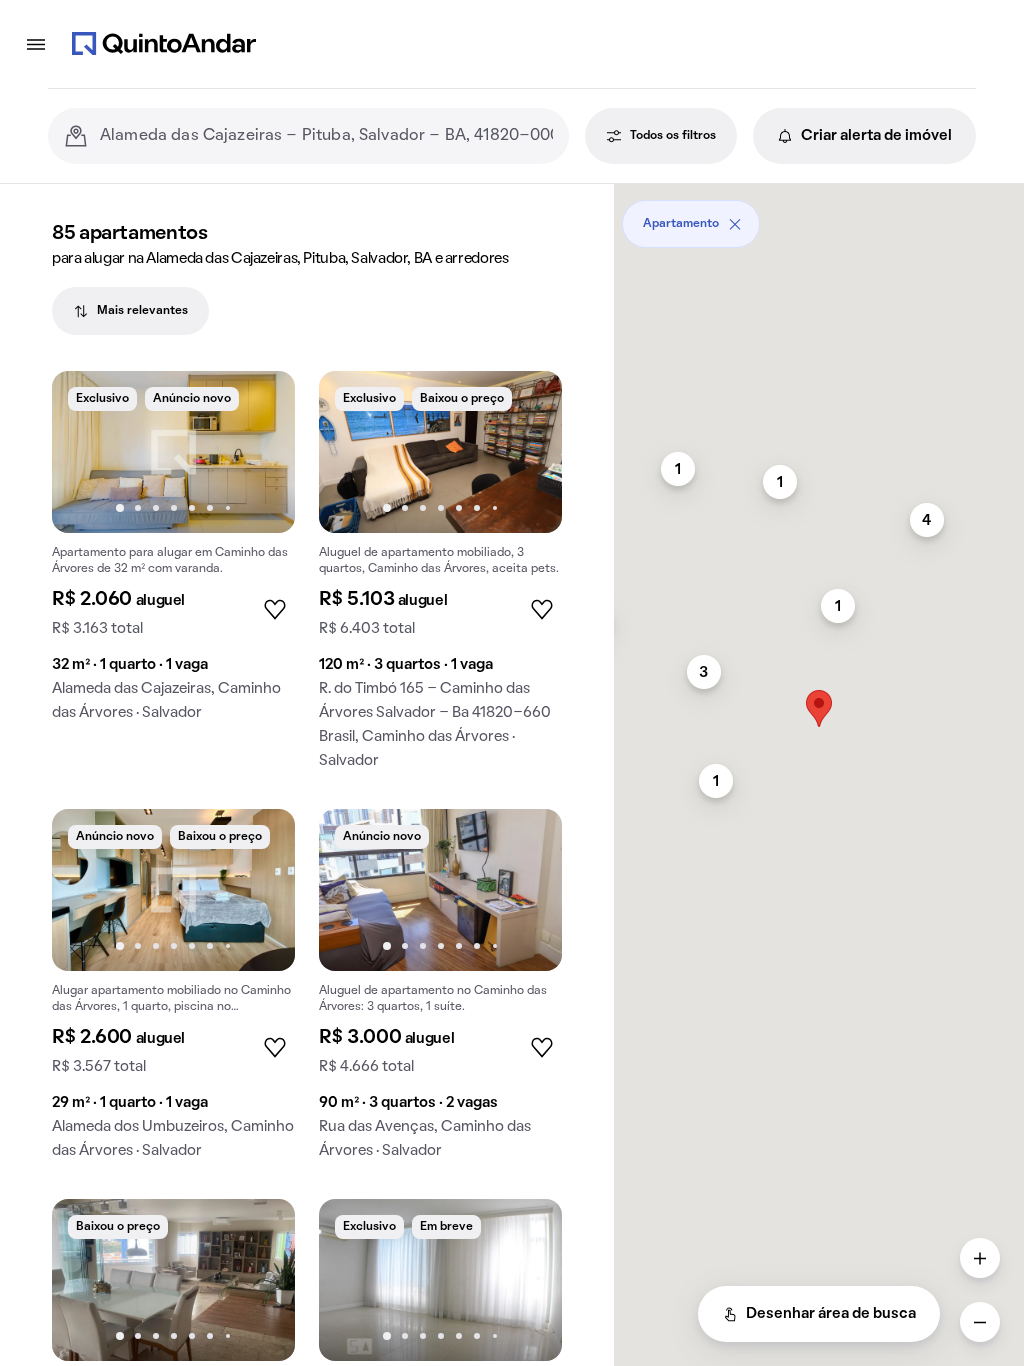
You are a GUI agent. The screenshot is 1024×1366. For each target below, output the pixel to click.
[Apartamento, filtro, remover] (735, 224)
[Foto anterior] (88, 452)
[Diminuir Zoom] (980, 1322)
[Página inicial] (164, 44)
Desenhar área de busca (831, 1314)
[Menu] (36, 44)
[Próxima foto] (259, 452)
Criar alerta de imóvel (876, 136)
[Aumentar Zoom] (980, 1258)
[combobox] (326, 136)
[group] (173, 554)
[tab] (130, 311)
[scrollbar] (819, 216)
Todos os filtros (673, 136)
